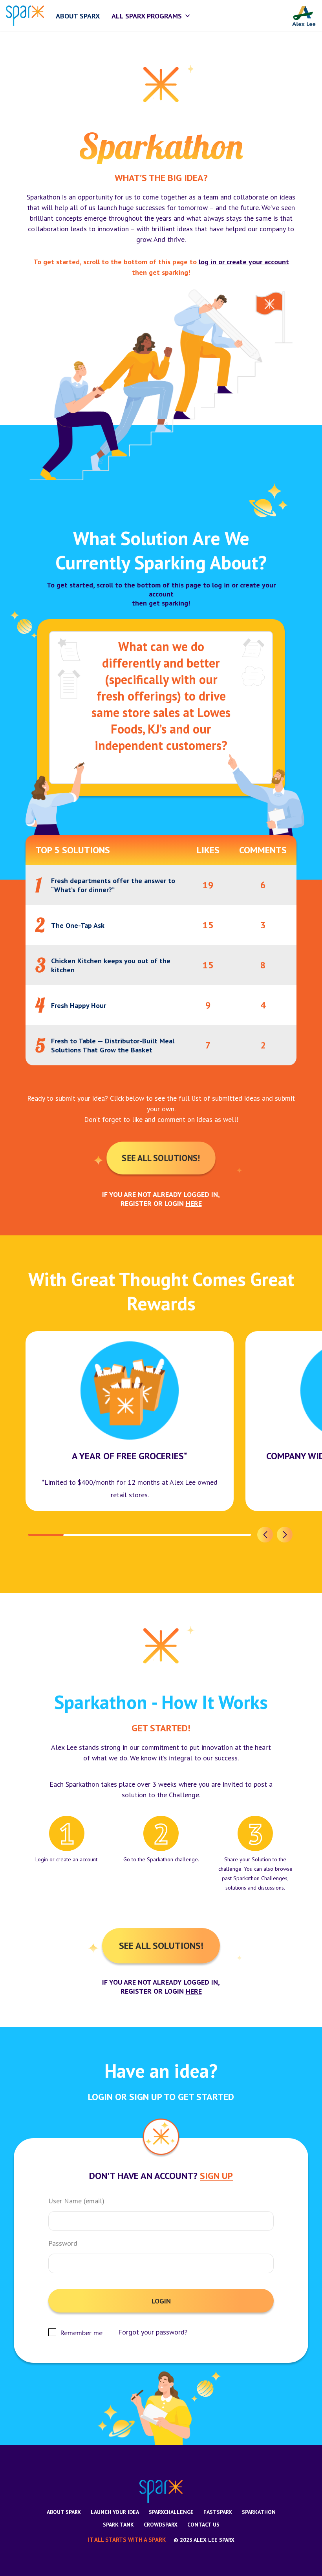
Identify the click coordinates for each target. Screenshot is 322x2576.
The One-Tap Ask (78, 925)
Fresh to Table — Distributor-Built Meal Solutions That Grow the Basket (113, 1045)
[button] (265, 1535)
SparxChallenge (171, 2512)
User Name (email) (76, 2201)
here (194, 1203)
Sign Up (216, 2176)
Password (63, 2243)
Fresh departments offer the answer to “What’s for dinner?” (113, 885)
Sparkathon (259, 2512)
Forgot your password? (153, 2332)
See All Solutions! (161, 1158)
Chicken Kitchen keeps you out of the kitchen (111, 965)
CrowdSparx (161, 2525)
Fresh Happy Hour (79, 1005)
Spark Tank (118, 2525)
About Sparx (64, 2512)
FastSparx (218, 2512)
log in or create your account (244, 262)
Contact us (203, 2525)
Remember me (81, 2333)
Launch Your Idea (115, 2512)
